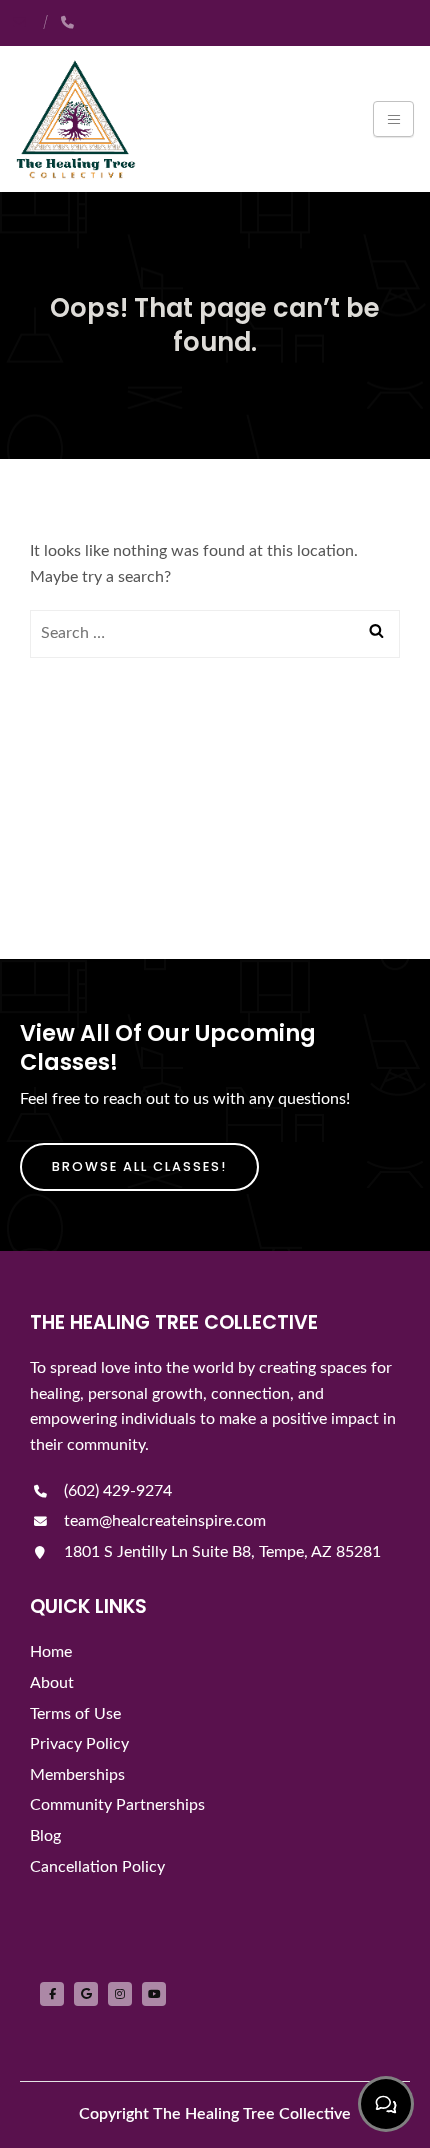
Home (51, 1652)
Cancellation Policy (97, 1867)
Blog (45, 1836)
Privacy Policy (79, 1744)
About (52, 1683)
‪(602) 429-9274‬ (116, 1491)
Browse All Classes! (139, 1166)
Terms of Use (75, 1714)
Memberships (77, 1775)
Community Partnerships (117, 1805)
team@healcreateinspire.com (163, 1521)
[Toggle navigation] (393, 119)
